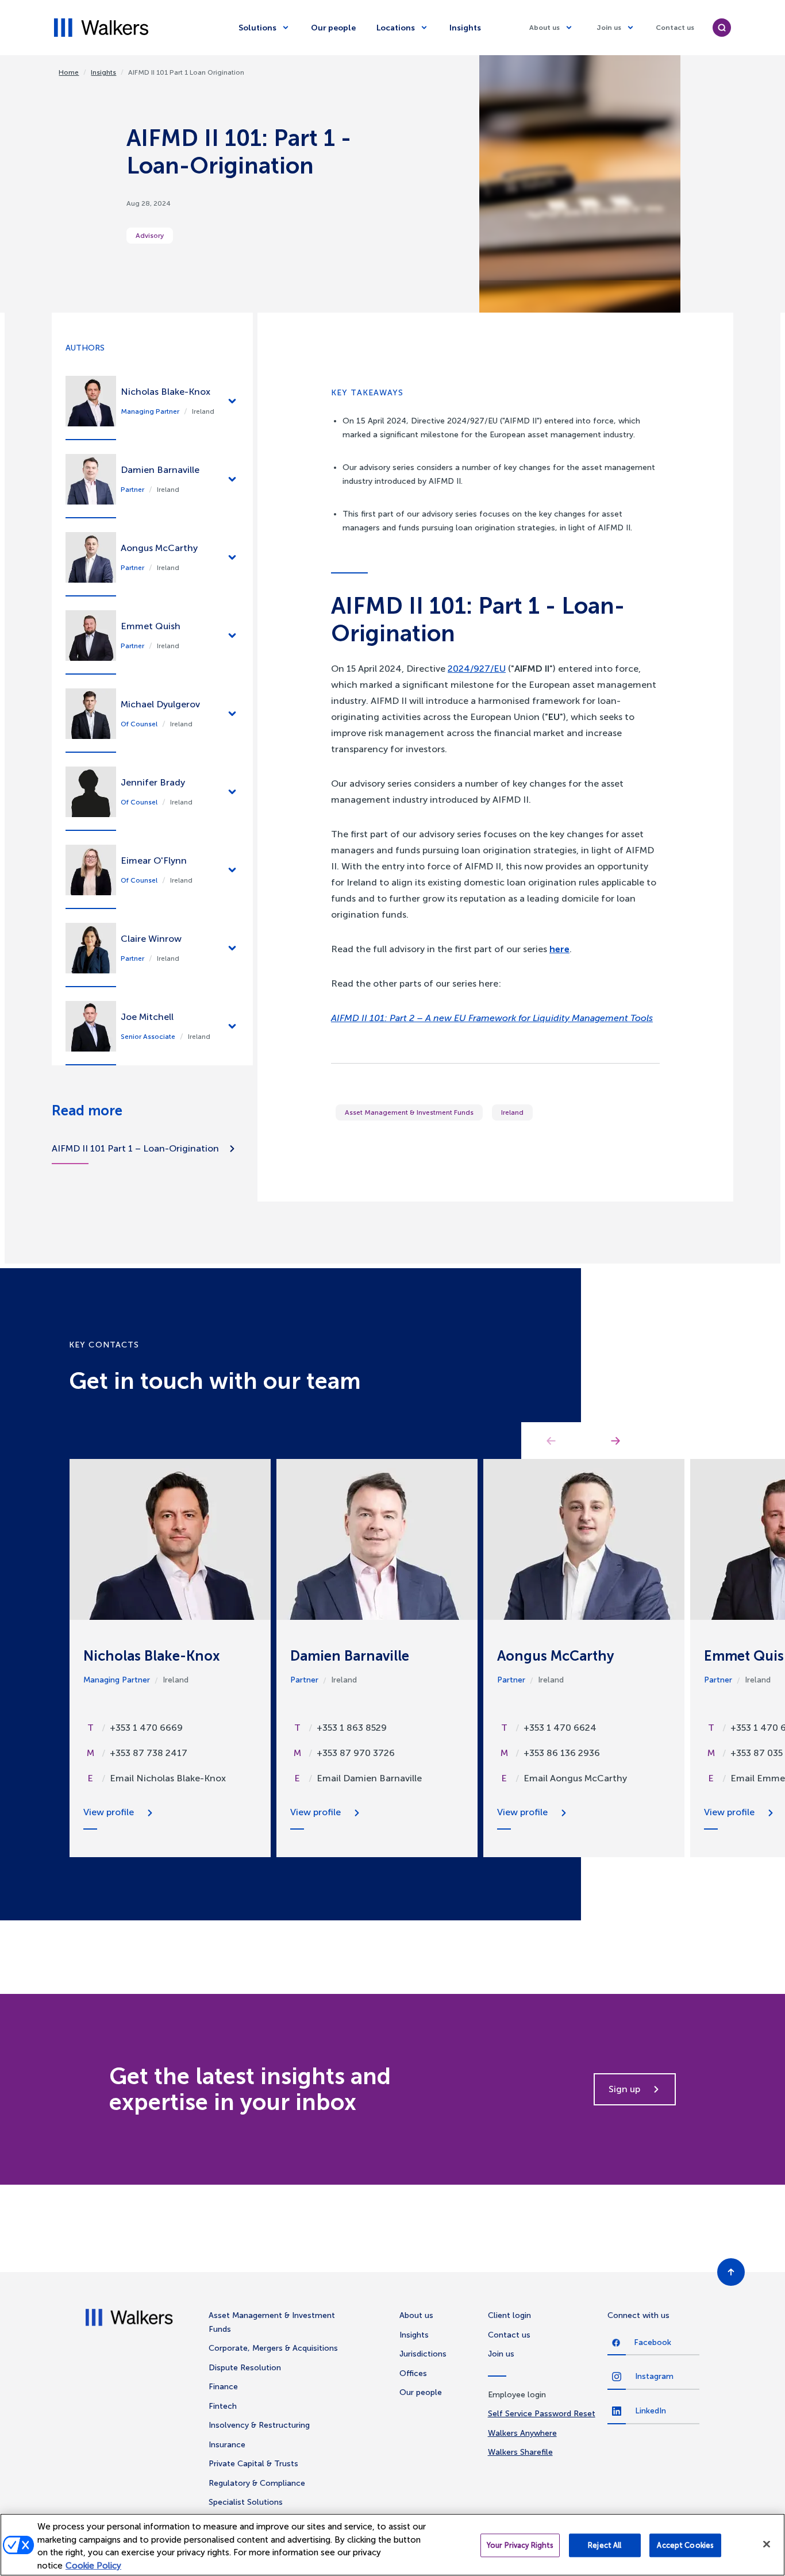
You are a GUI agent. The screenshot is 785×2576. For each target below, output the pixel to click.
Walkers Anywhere (522, 2433)
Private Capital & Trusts (253, 2464)
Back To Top (731, 2272)
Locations (396, 28)
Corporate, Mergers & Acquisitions (273, 2348)
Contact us (675, 28)
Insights (465, 28)
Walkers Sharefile (520, 2452)
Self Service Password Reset (542, 2414)
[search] (722, 28)
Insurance (227, 2445)
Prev (551, 1441)
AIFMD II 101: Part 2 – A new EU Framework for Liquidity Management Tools (492, 1018)
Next (615, 1441)
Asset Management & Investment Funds (409, 1112)
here (559, 949)
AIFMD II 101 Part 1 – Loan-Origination (135, 1148)
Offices (413, 2373)
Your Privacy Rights (520, 2545)
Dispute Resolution (245, 2368)
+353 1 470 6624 (560, 1728)
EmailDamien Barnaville (369, 1778)
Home (69, 72)
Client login (509, 2315)
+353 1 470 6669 (146, 1728)
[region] (392, 2545)
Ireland (512, 1112)
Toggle (232, 401)
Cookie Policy (93, 2566)
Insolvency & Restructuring (259, 2425)
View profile (109, 1812)
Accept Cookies (685, 2545)
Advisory (150, 236)
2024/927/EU (477, 669)
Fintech (223, 2406)
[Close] (767, 2544)
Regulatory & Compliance (257, 2483)
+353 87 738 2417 (149, 1753)
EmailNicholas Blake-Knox (168, 1778)
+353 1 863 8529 (352, 1728)
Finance (223, 2387)
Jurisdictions (423, 2354)
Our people (333, 28)
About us (545, 28)
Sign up (624, 2089)
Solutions (257, 28)
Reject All (605, 2545)
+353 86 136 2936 (562, 1753)
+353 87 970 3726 (356, 1753)
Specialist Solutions (246, 2502)
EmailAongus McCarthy (575, 1778)
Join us (609, 28)
